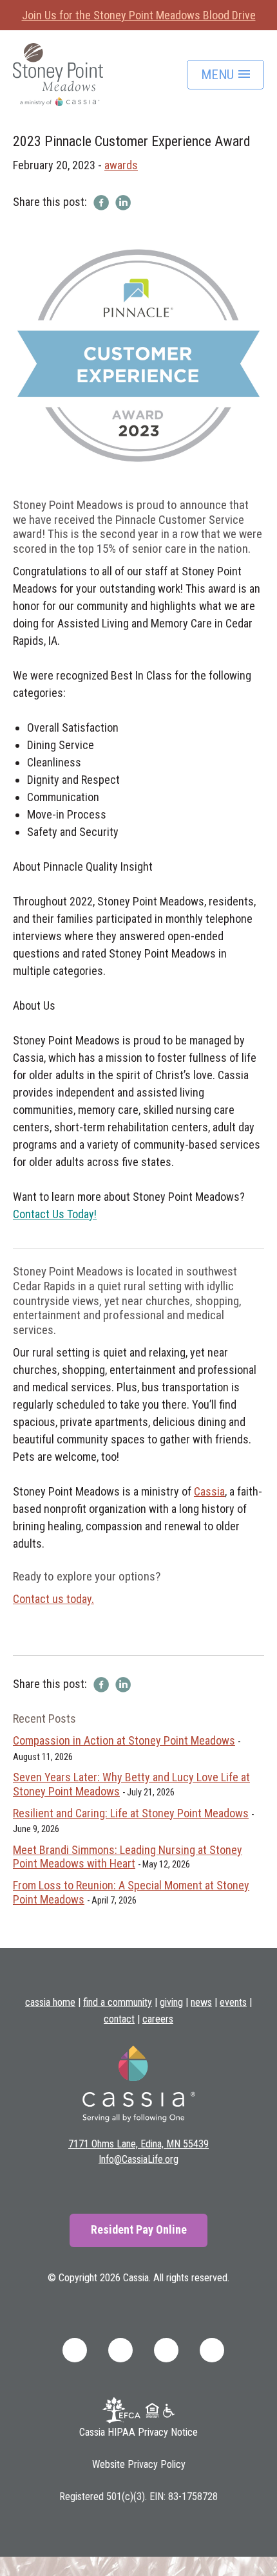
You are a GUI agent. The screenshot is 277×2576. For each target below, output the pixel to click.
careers (158, 2019)
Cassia (209, 1491)
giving (171, 2002)
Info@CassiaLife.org (138, 2159)
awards (121, 165)
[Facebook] (75, 2349)
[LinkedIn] (120, 2349)
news (201, 2002)
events (233, 2002)
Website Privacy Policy (139, 2464)
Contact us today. (53, 1599)
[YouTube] (212, 2349)
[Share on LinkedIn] (123, 202)
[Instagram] (166, 2349)
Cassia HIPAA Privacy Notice (138, 2432)
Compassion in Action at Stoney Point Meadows (124, 1740)
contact (119, 2019)
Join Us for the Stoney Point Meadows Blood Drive (139, 15)
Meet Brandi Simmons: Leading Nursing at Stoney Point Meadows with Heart (128, 1857)
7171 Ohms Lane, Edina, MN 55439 (138, 2144)
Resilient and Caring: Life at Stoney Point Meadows (131, 1813)
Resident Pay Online (139, 2229)
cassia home (50, 2002)
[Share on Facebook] (101, 202)
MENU (219, 75)
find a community (118, 2002)
